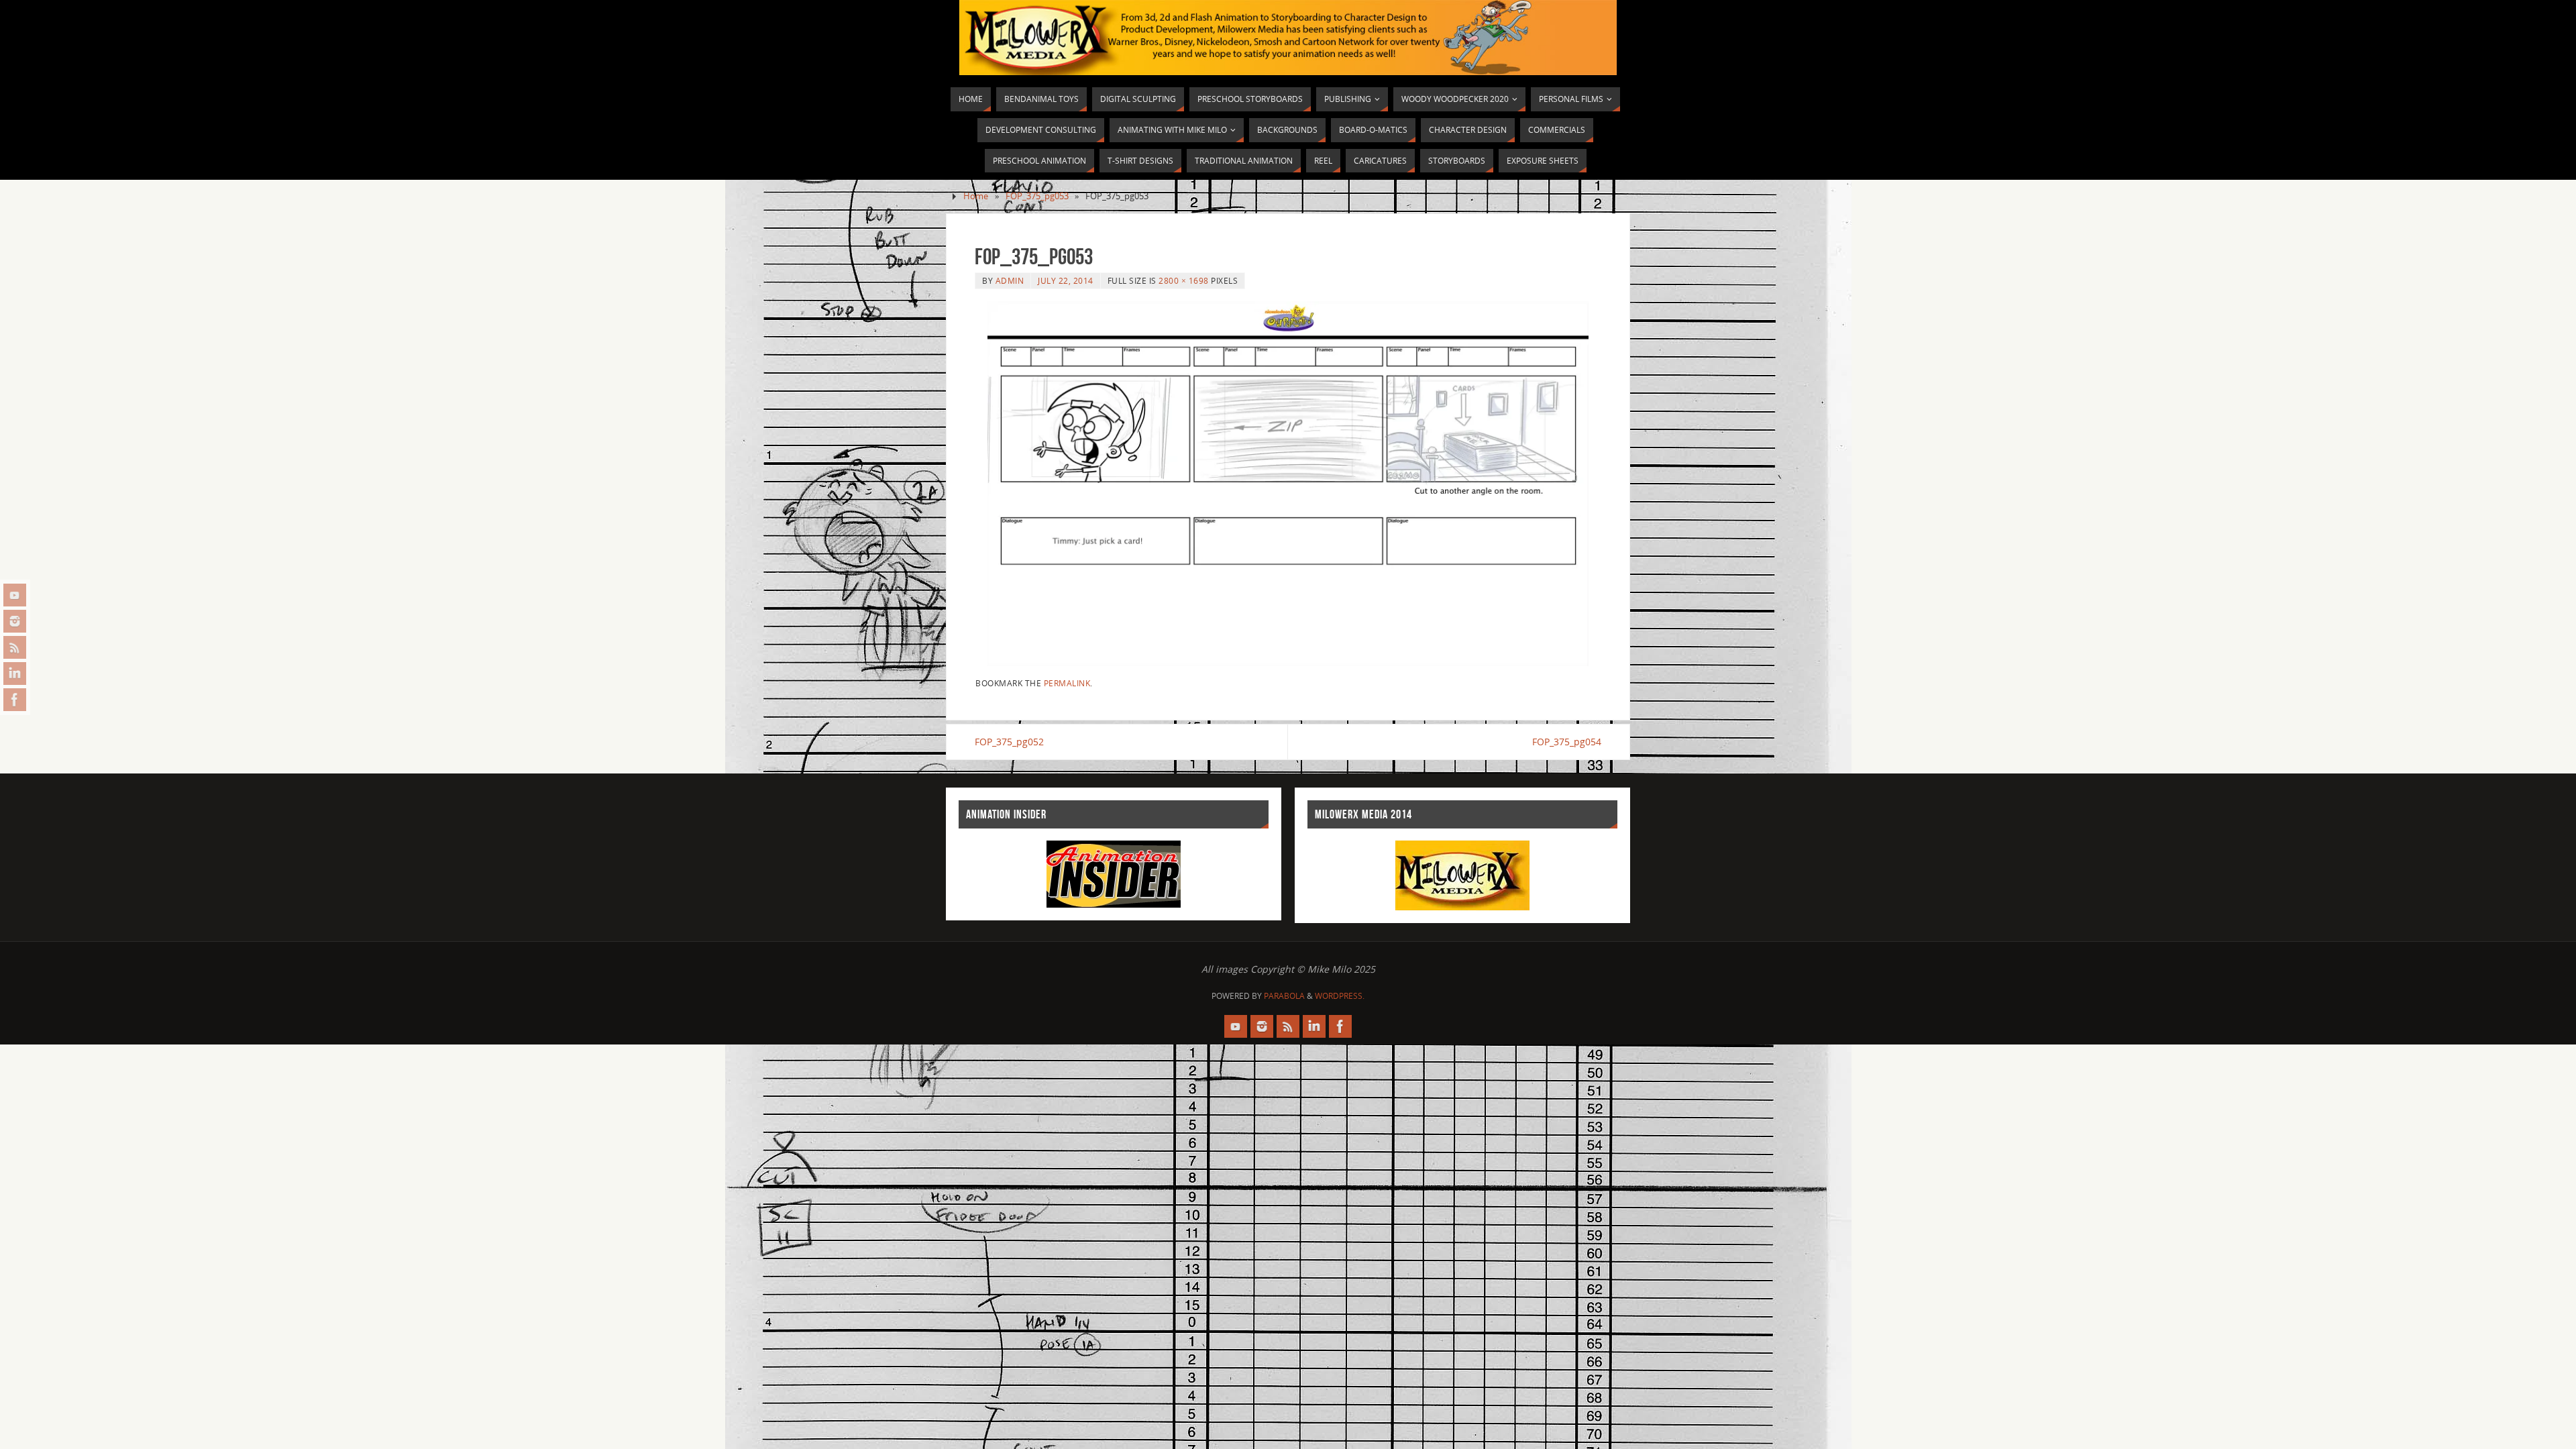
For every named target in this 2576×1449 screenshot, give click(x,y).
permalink (1067, 683)
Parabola (1284, 996)
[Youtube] (15, 595)
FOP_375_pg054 (1567, 742)
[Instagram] (15, 621)
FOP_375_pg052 (1009, 742)
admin (1010, 280)
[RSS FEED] (15, 647)
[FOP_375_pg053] (1288, 484)
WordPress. (1340, 996)
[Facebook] (15, 700)
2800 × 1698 (1184, 280)
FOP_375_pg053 (1037, 196)
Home (976, 196)
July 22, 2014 (1066, 280)
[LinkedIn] (15, 674)
